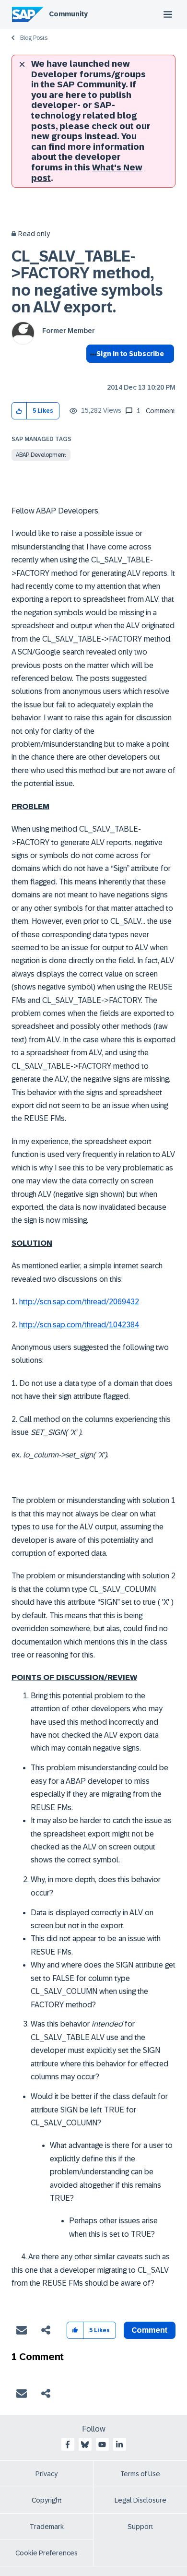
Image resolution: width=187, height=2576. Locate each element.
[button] (19, 411)
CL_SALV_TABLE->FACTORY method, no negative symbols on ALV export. (87, 282)
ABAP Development (41, 455)
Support (140, 2527)
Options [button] (91, 371)
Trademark (47, 2527)
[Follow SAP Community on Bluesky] (85, 2445)
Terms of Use (140, 2474)
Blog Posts (34, 38)
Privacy (47, 2474)
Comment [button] (150, 2330)
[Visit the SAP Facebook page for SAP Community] (68, 2445)
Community (68, 14)
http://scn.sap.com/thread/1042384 (79, 1325)
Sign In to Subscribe (130, 354)
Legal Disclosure (140, 2500)
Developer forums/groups (88, 74)
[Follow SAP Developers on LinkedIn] (119, 2445)
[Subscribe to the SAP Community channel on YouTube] (102, 2445)
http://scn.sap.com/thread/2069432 (79, 1302)
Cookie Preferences (47, 2553)
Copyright (47, 2500)
